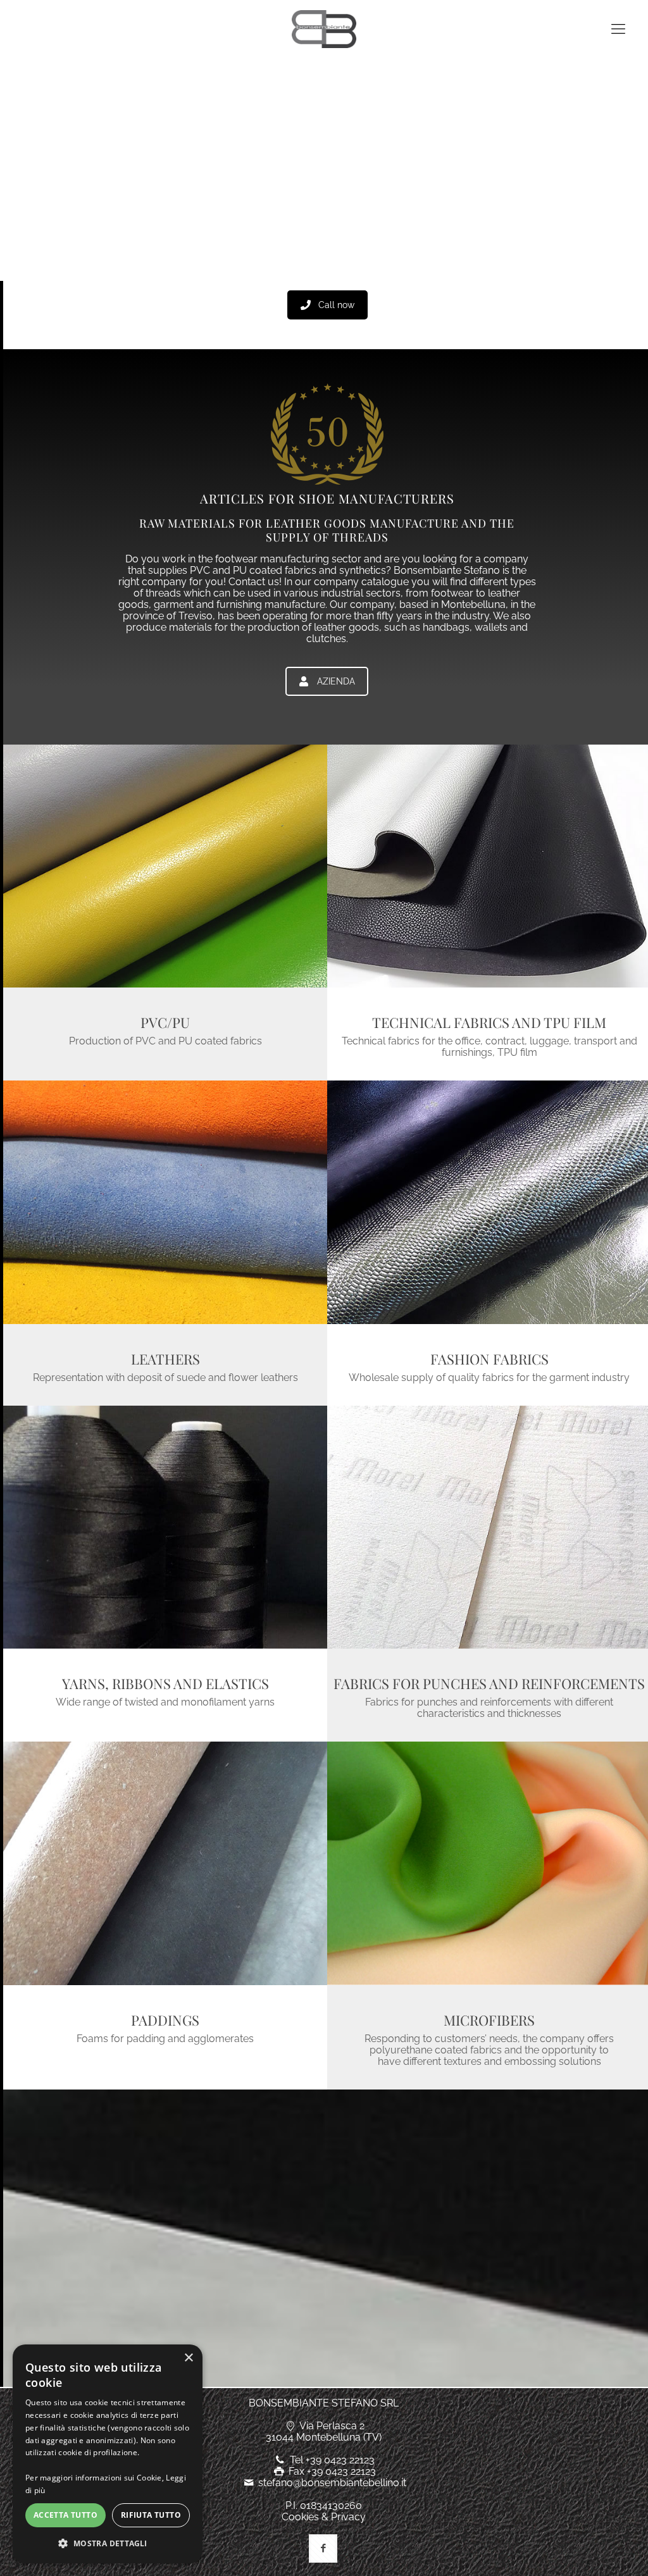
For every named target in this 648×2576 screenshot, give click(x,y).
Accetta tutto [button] (65, 2515)
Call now (336, 305)
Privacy (348, 2517)
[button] (108, 2543)
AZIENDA (336, 681)
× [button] (188, 2358)
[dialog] (108, 2454)
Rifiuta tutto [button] (151, 2515)
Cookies (300, 2517)
